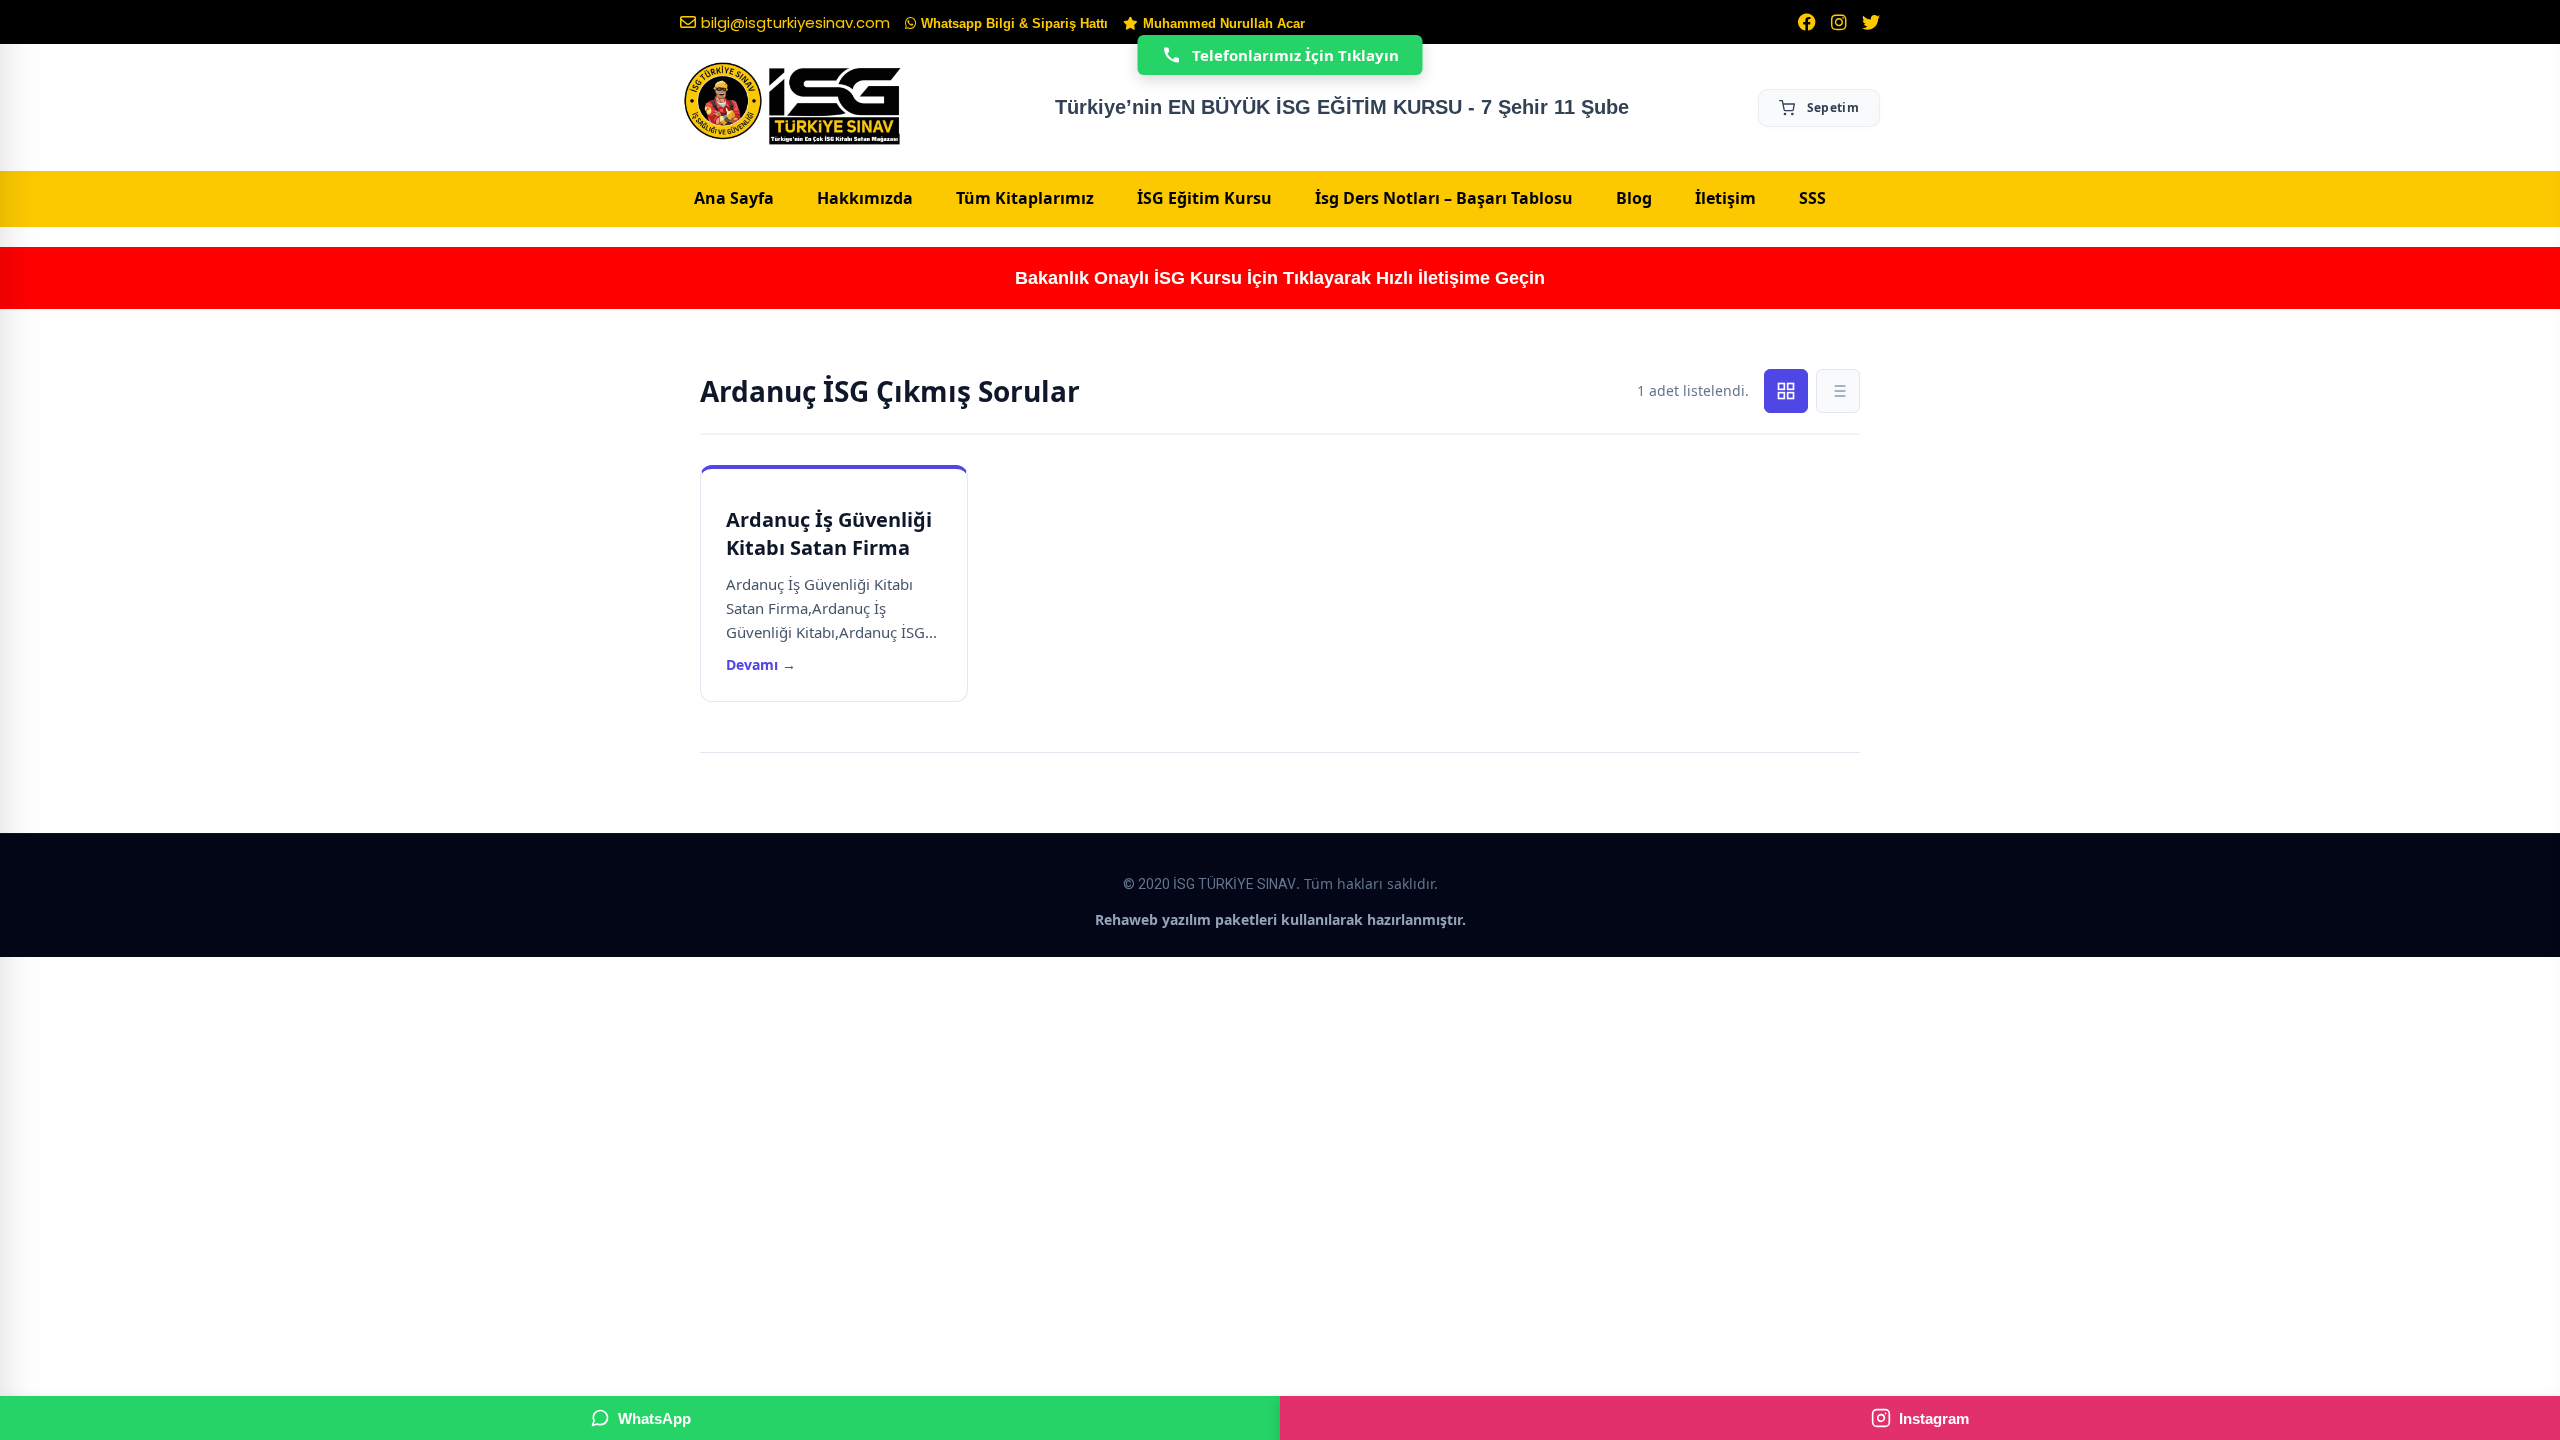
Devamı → (761, 664)
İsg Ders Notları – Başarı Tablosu (1444, 198)
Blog (1634, 198)
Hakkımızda (865, 198)
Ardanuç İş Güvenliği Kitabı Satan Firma (829, 533)
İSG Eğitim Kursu (1204, 198)
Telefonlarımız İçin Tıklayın (1295, 55)
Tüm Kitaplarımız (1025, 198)
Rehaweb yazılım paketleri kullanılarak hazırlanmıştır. (1280, 919)
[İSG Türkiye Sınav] (792, 105)
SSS (1812, 198)
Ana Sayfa (734, 198)
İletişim (1725, 198)
